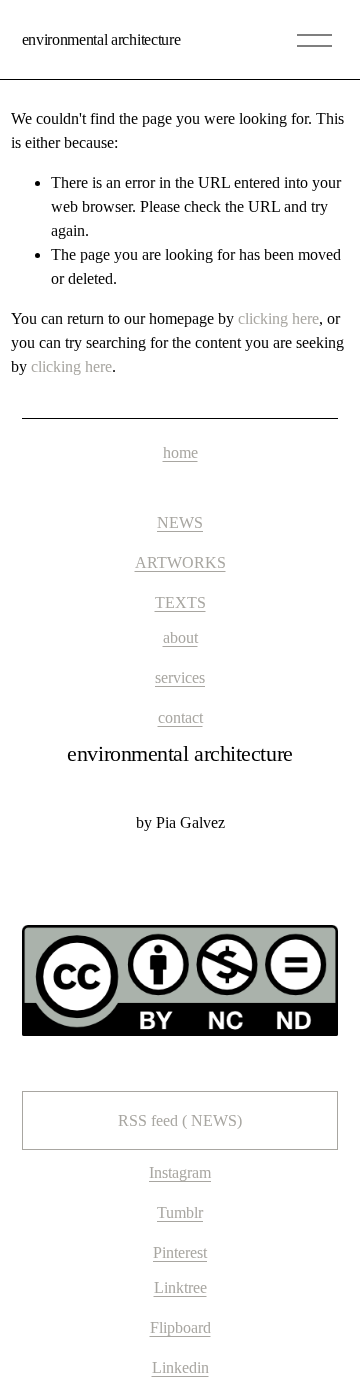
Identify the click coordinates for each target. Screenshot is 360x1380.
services (180, 677)
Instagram (180, 1172)
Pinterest (180, 1252)
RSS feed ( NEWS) (180, 1120)
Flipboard (180, 1327)
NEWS (180, 522)
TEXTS (180, 602)
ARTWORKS (180, 562)
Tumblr (180, 1212)
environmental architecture (101, 39)
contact (180, 717)
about (180, 637)
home (180, 452)
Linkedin (180, 1367)
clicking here (278, 318)
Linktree (180, 1287)
